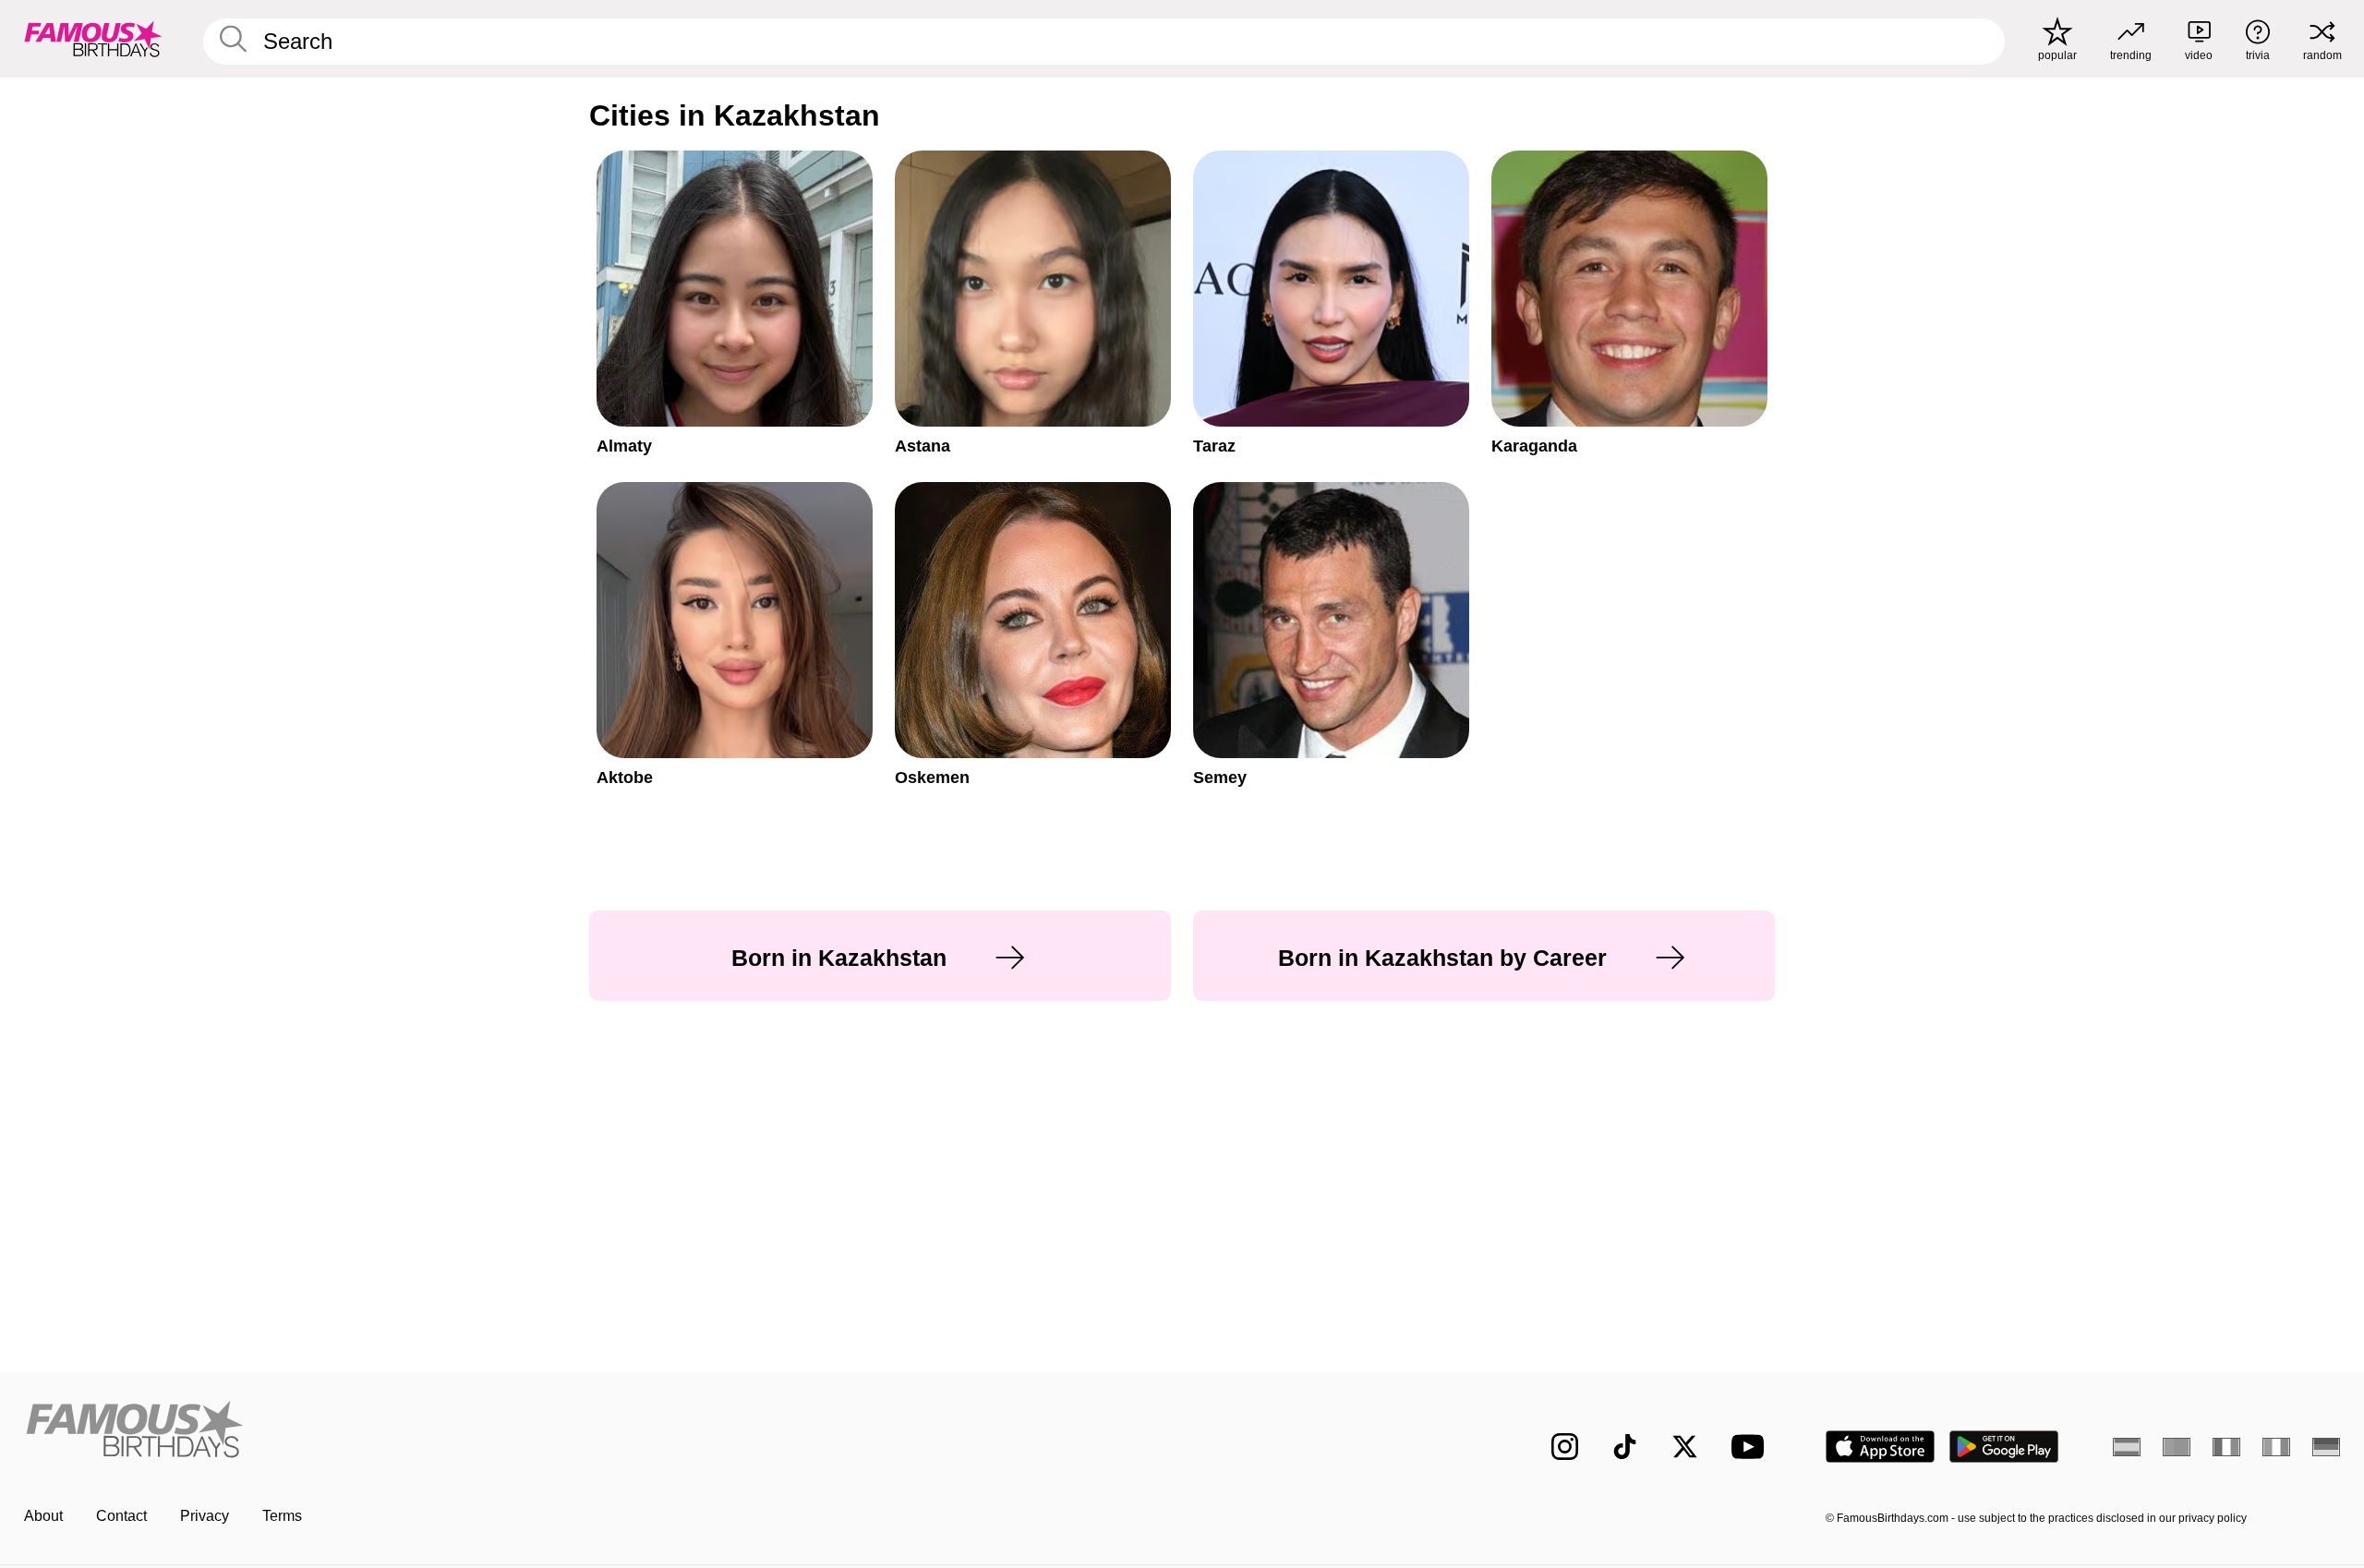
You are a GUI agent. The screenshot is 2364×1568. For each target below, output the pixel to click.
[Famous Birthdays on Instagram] (1565, 1447)
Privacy (205, 1516)
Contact (121, 1516)
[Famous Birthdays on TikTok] (1625, 1447)
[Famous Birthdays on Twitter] (1685, 1447)
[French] (2226, 1447)
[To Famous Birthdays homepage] (93, 39)
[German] (2326, 1447)
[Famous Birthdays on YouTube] (1752, 1447)
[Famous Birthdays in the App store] (1880, 1447)
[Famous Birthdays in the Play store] (2004, 1447)
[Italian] (2276, 1447)
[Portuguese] (2177, 1447)
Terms (282, 1516)
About (43, 1516)
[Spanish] (2127, 1447)
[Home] (597, 1432)
